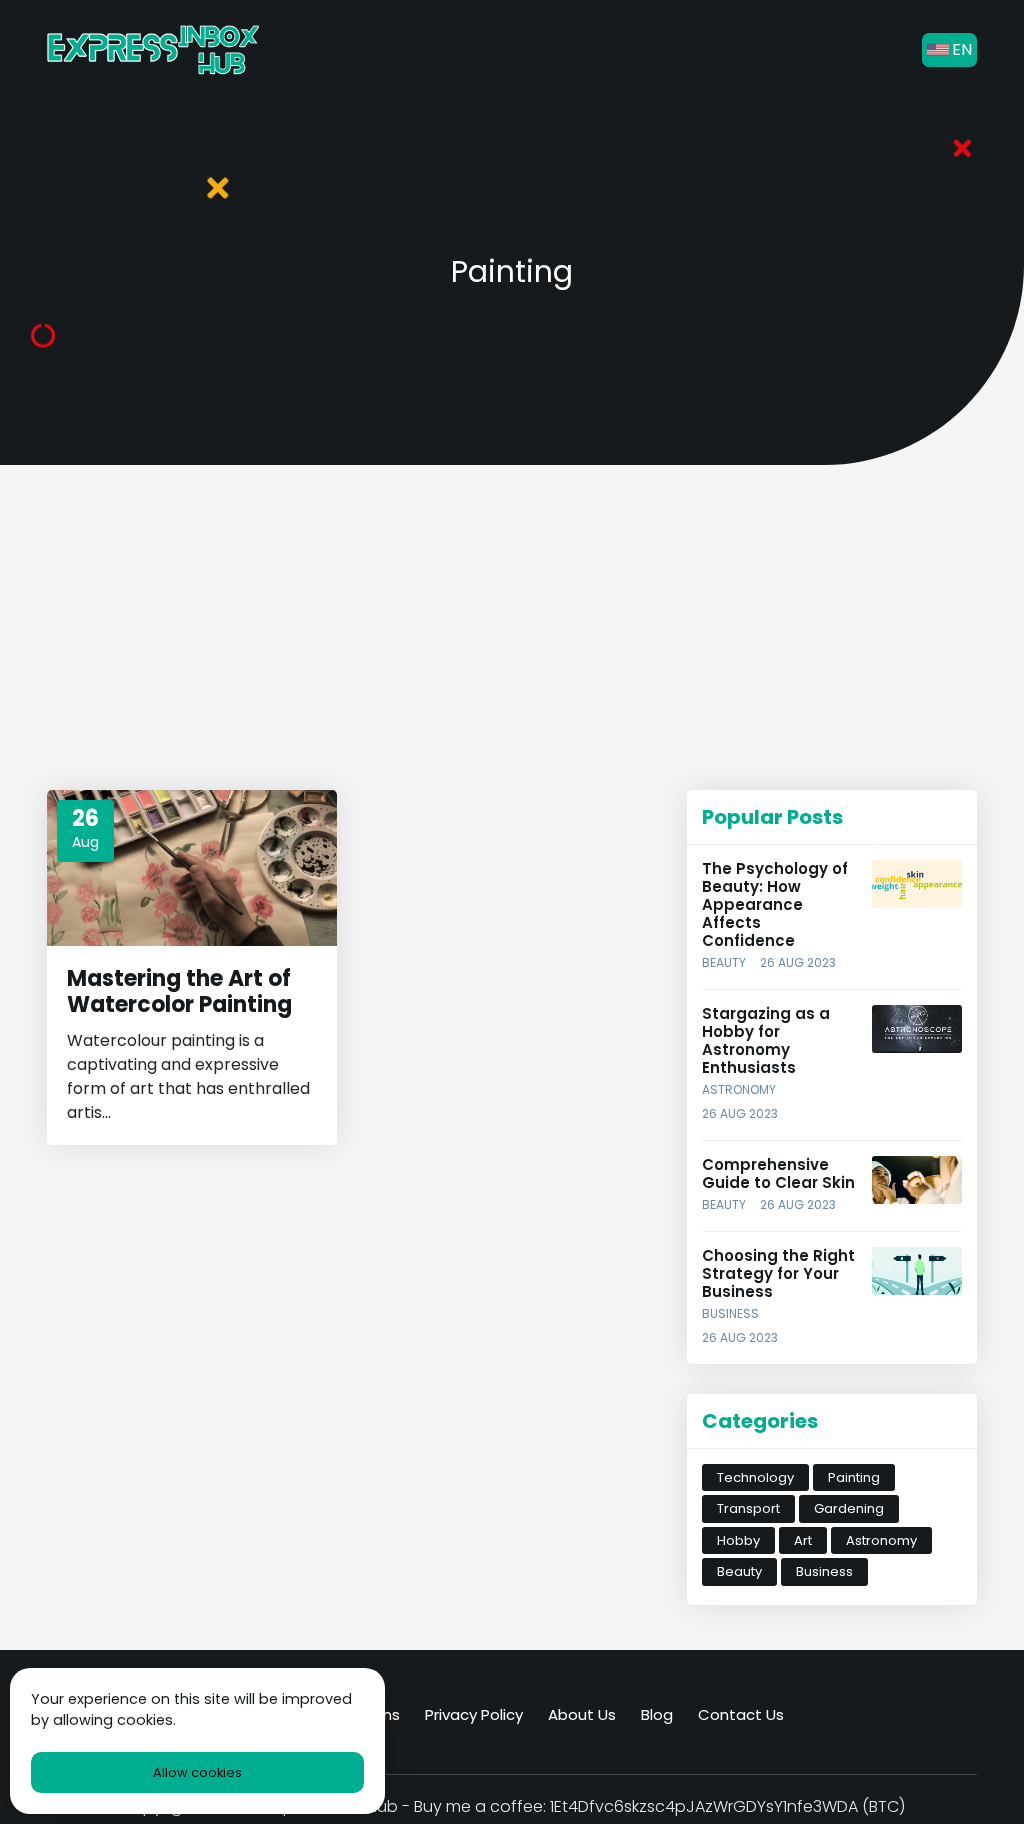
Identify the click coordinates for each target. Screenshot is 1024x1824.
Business (730, 1313)
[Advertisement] (352, 635)
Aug (85, 842)
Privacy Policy (474, 1714)
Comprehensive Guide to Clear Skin (778, 1173)
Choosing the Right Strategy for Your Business (778, 1273)
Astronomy (739, 1089)
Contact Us (741, 1714)
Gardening (849, 1508)
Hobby (738, 1540)
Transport (748, 1508)
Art (803, 1540)
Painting (854, 1477)
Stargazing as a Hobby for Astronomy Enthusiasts (766, 1040)
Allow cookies (197, 1772)
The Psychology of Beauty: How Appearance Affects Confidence (775, 904)
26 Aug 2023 (798, 962)
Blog (657, 1714)
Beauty (724, 962)
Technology (755, 1477)
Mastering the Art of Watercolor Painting (179, 991)
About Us (582, 1714)
